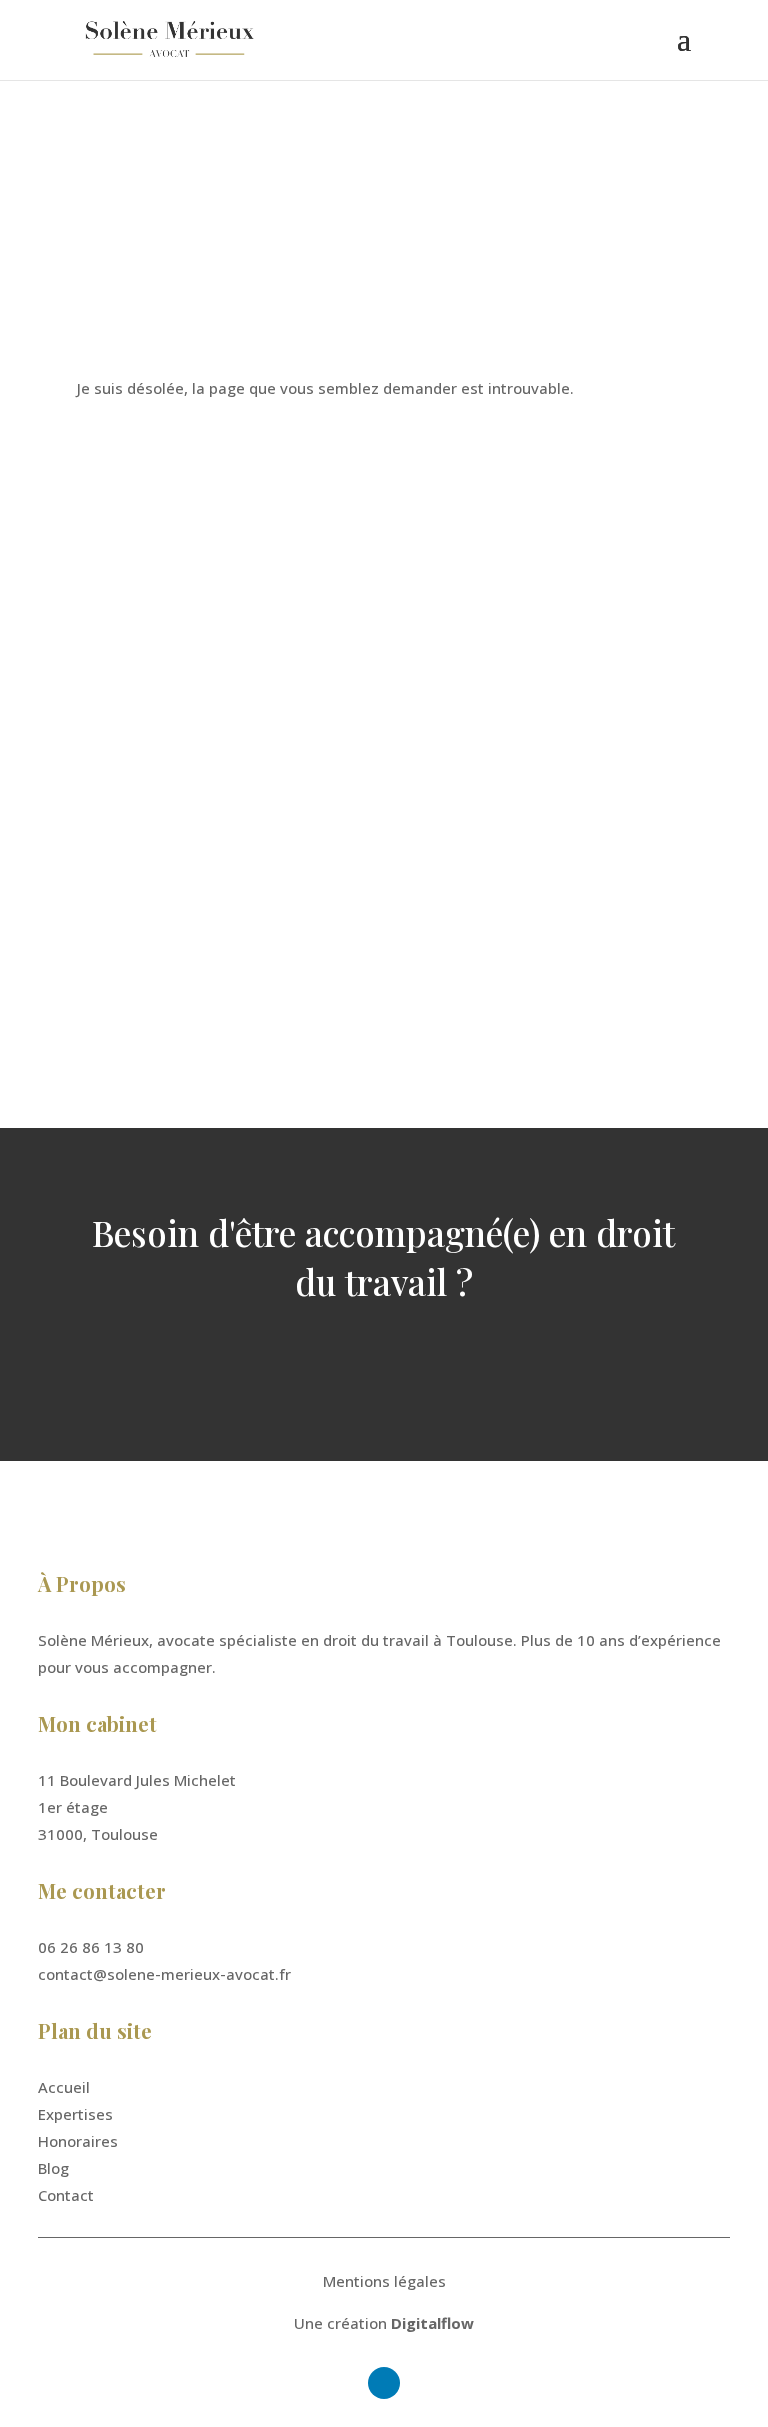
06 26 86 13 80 (155, 711)
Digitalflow (432, 2323)
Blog (53, 2168)
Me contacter (383, 1358)
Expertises (75, 2114)
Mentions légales (384, 2281)
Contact (66, 2195)
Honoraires (78, 2141)
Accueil (64, 2087)
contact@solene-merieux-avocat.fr (228, 798)
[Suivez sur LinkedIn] (118, 999)
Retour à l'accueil (181, 454)
